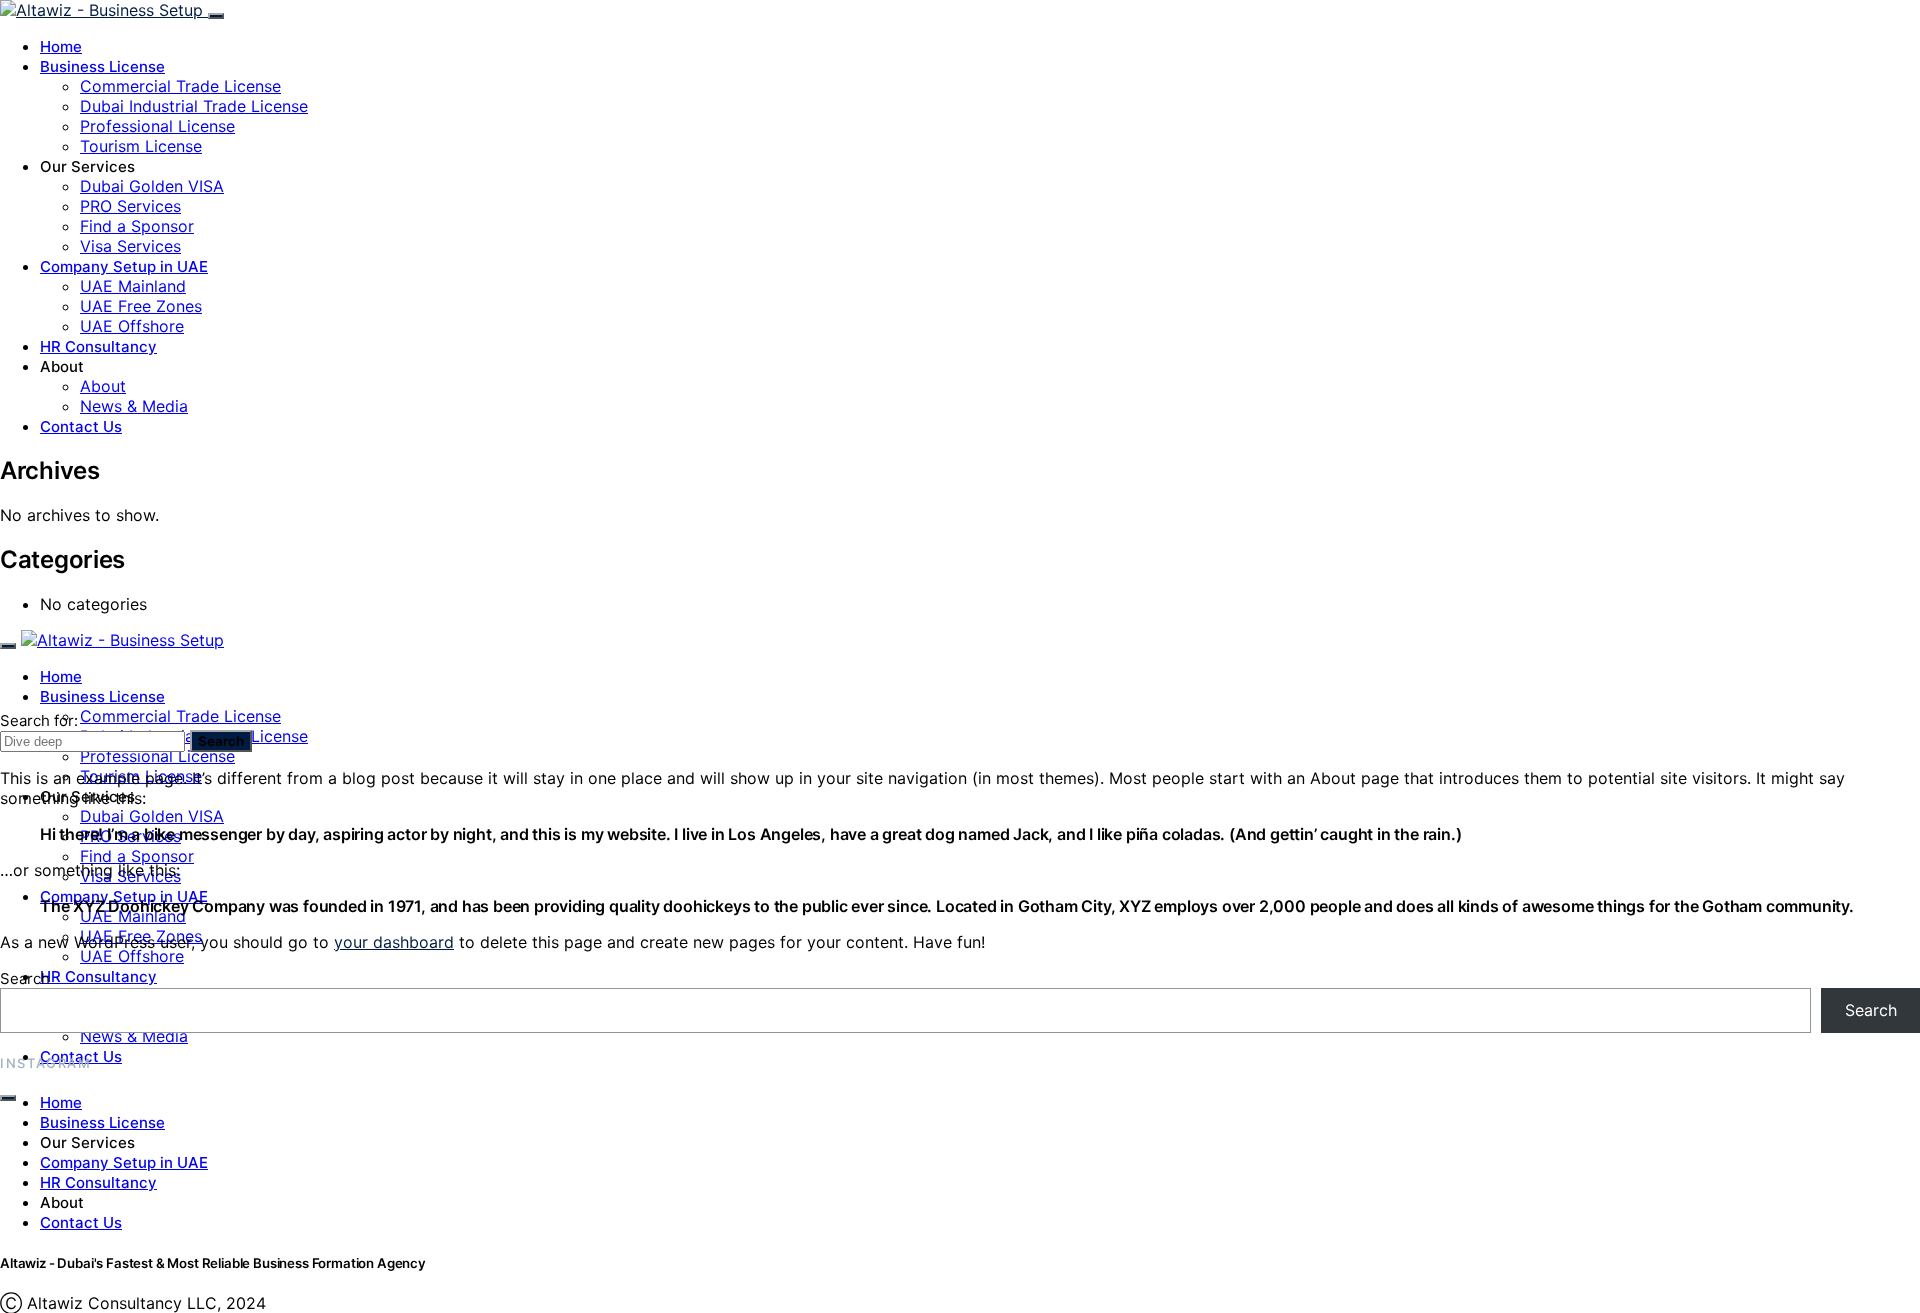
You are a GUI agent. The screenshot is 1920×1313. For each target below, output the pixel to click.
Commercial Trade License (180, 86)
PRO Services (130, 206)
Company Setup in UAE (124, 266)
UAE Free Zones (141, 306)
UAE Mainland (133, 286)
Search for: (39, 720)
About (103, 386)
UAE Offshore (132, 326)
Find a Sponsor (137, 226)
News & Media (134, 406)
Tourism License (141, 146)
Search (221, 741)
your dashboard (394, 942)
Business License (102, 66)
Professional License (157, 126)
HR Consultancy (98, 346)
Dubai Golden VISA (152, 186)
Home (61, 46)
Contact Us (81, 426)
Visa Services (130, 246)
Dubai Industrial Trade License (194, 106)
